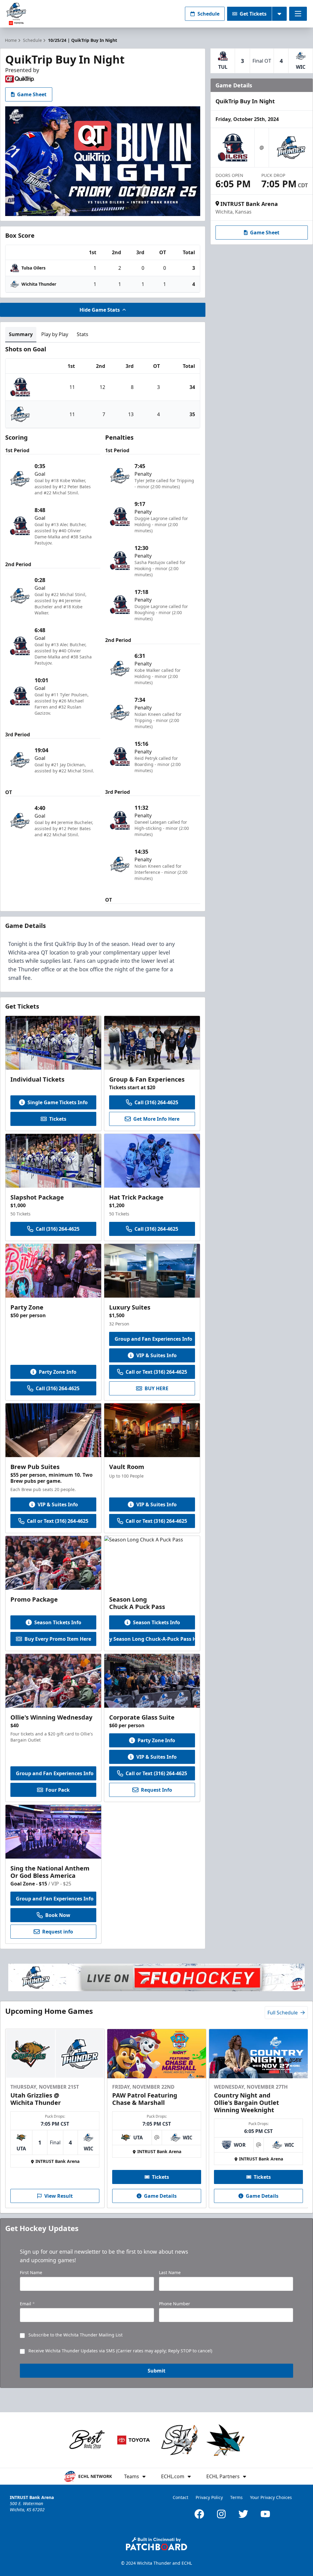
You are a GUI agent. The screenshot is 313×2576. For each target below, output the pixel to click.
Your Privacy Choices (271, 2497)
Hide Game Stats (100, 310)
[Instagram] (221, 2514)
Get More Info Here (156, 1119)
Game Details (160, 2196)
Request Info (156, 1790)
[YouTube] (265, 2514)
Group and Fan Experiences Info (153, 1339)
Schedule (208, 14)
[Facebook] (199, 2514)
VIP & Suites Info (156, 1355)
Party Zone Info (58, 1372)
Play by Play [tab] (55, 334)
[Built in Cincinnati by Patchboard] (156, 2544)
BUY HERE (156, 1388)
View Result (59, 2196)
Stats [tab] (83, 334)
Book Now (58, 1915)
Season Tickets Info (58, 1622)
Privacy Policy (209, 2497)
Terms (236, 2497)
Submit (156, 2371)
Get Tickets (253, 14)
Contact (180, 2497)
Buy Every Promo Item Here (58, 1639)
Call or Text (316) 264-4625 (156, 1372)
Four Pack (58, 1790)
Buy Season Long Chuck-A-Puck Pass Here (152, 1639)
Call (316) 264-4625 (156, 1102)
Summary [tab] (21, 334)
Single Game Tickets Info (58, 1102)
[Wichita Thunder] (93, 14)
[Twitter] (243, 2514)
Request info (58, 1932)
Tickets (58, 1119)
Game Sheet (32, 94)
